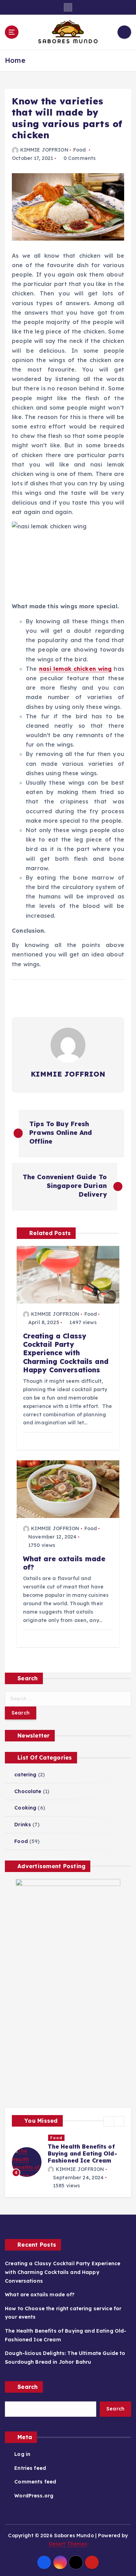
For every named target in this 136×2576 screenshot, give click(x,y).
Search (28, 2387)
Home (15, 60)
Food (80, 150)
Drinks (23, 1825)
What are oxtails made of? (40, 2295)
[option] (68, 2162)
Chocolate (28, 1791)
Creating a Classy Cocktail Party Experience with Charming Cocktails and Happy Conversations (63, 2272)
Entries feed (30, 2468)
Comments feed (35, 2482)
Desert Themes (68, 2544)
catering (25, 1775)
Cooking (25, 1808)
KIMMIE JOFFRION (44, 150)
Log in (22, 2454)
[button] (109, 2121)
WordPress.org (34, 2496)
